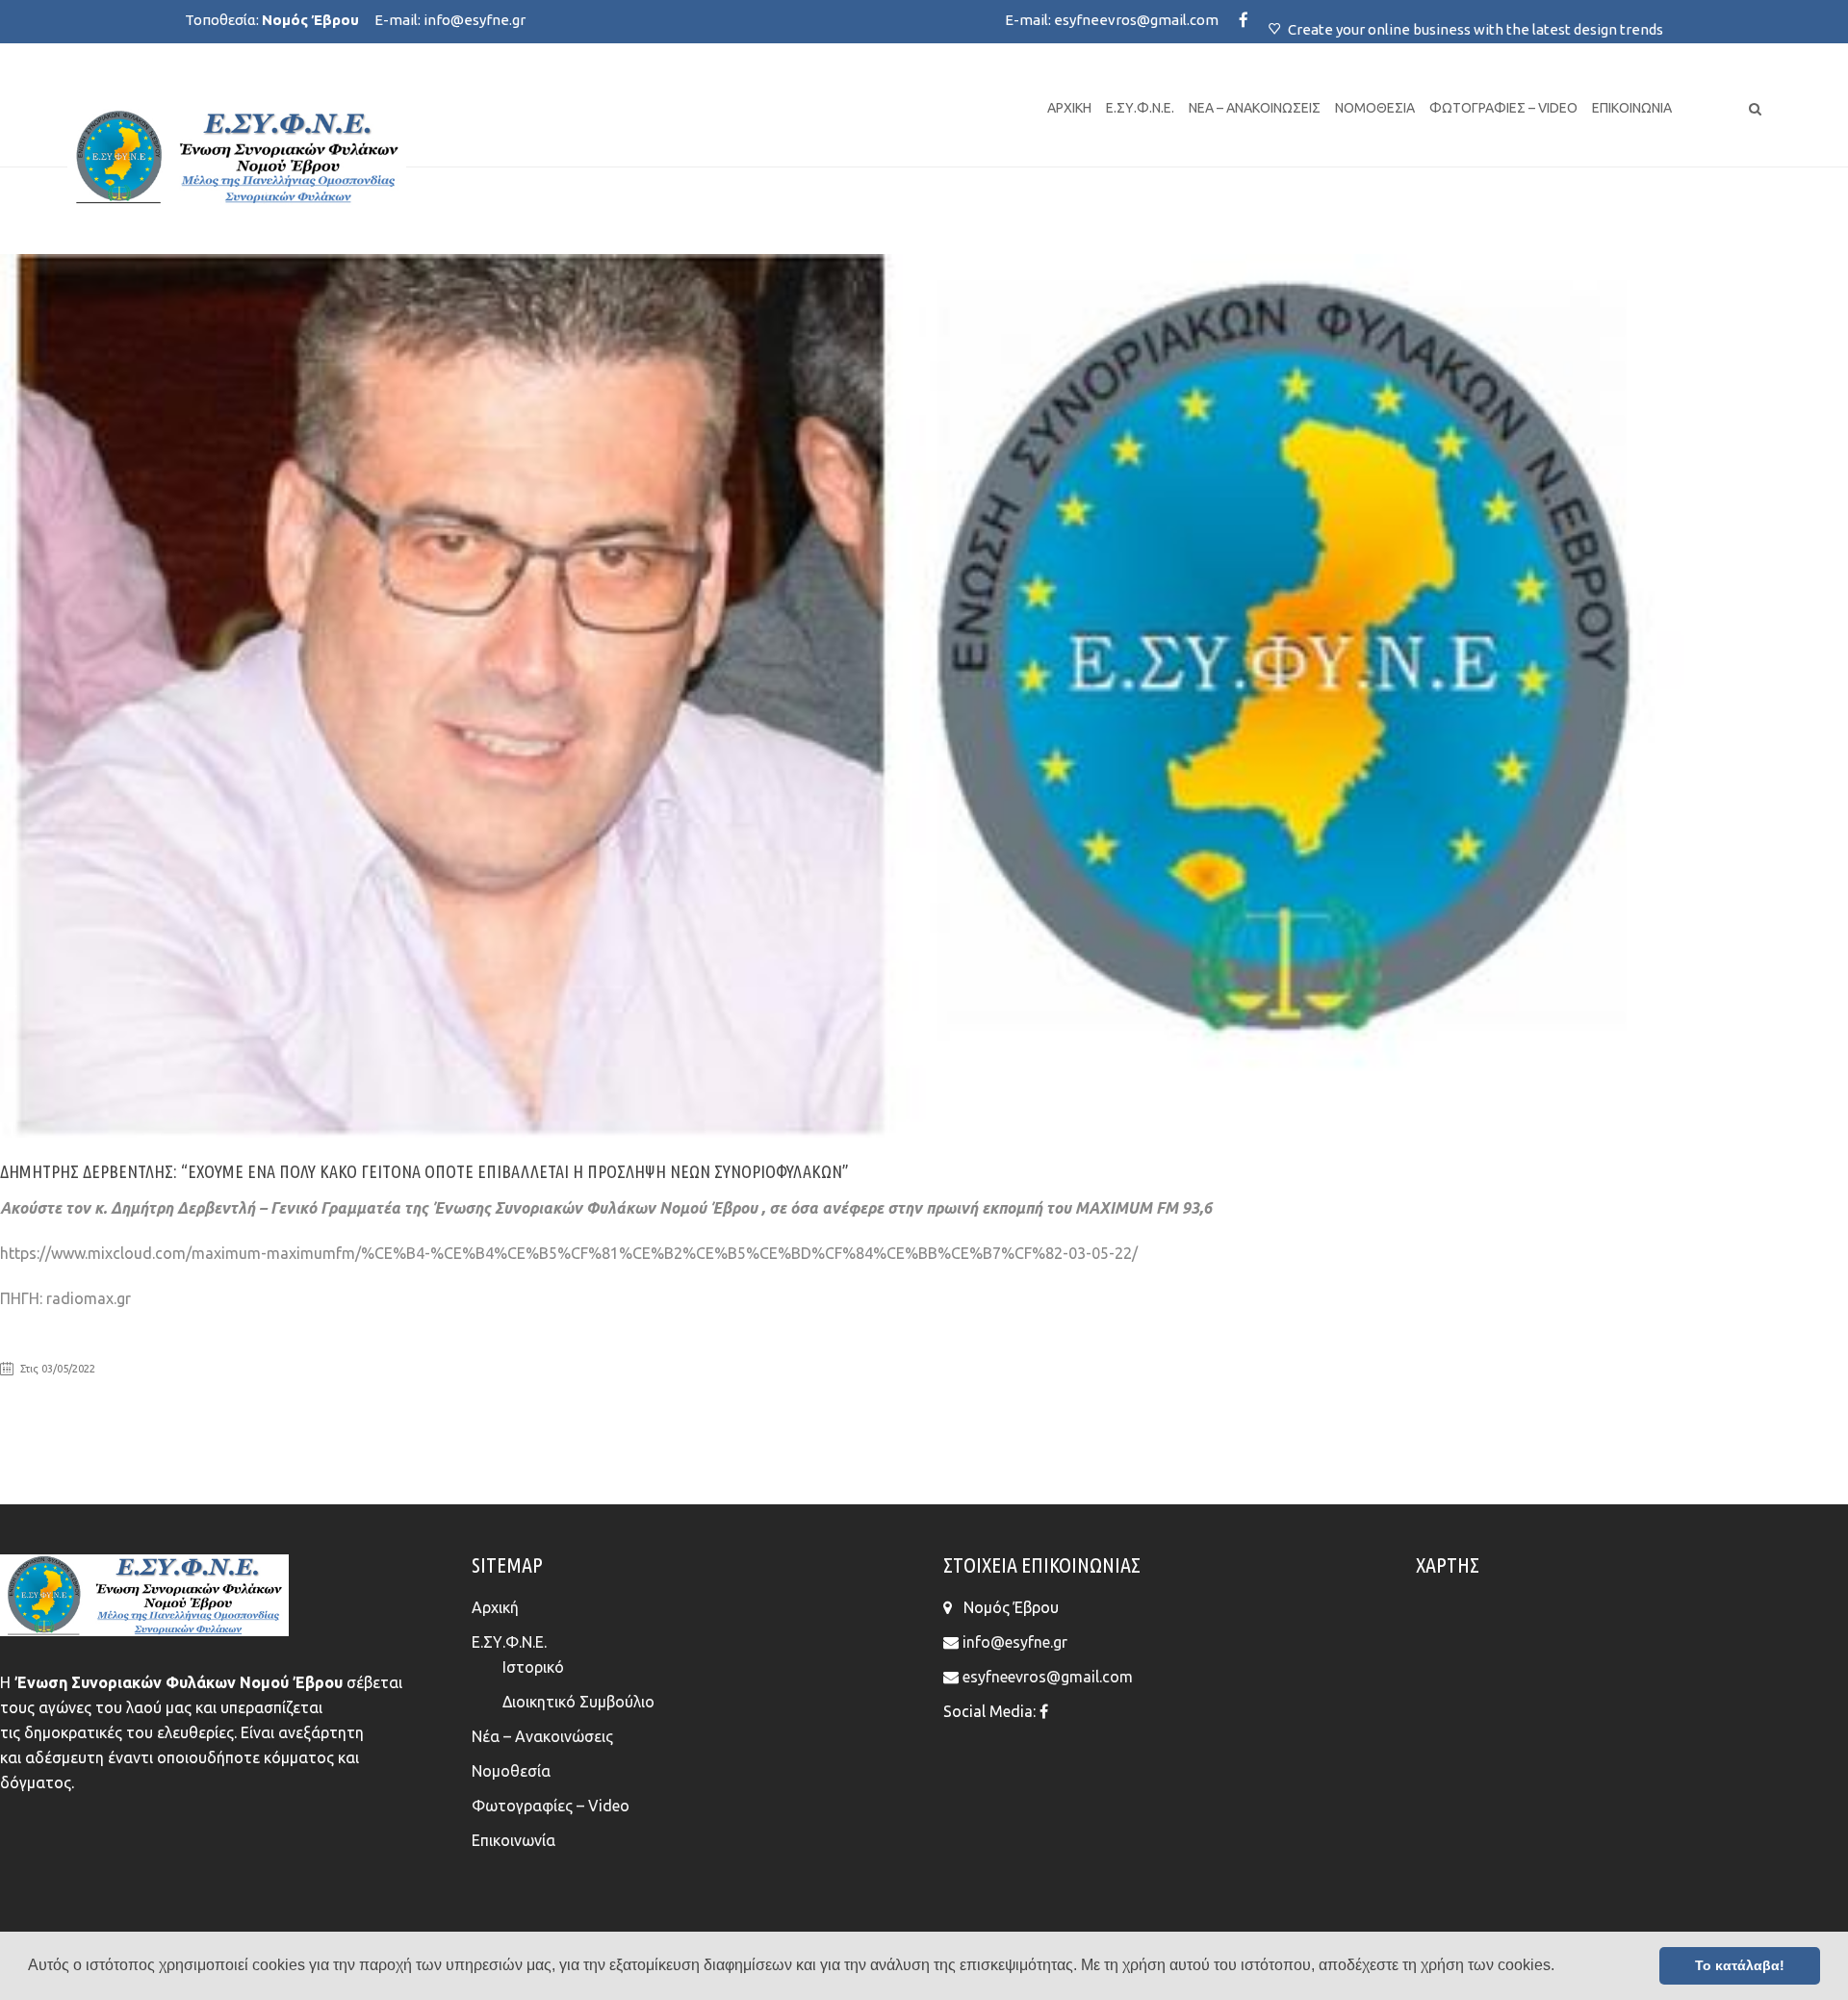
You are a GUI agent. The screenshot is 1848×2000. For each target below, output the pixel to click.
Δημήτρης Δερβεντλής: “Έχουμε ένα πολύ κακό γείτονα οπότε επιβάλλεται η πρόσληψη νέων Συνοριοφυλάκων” (424, 1171)
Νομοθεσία (1375, 108)
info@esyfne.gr (475, 20)
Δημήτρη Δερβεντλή (183, 1208)
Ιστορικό (533, 1667)
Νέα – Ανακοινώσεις (1255, 108)
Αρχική (1069, 108)
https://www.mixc (60, 1253)
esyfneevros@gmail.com (1136, 20)
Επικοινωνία (1632, 108)
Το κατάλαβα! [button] (1740, 1965)
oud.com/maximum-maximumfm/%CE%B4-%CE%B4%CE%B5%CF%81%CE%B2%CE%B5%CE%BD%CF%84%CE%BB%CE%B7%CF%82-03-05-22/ (631, 1253)
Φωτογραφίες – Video (1503, 108)
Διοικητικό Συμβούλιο (578, 1702)
